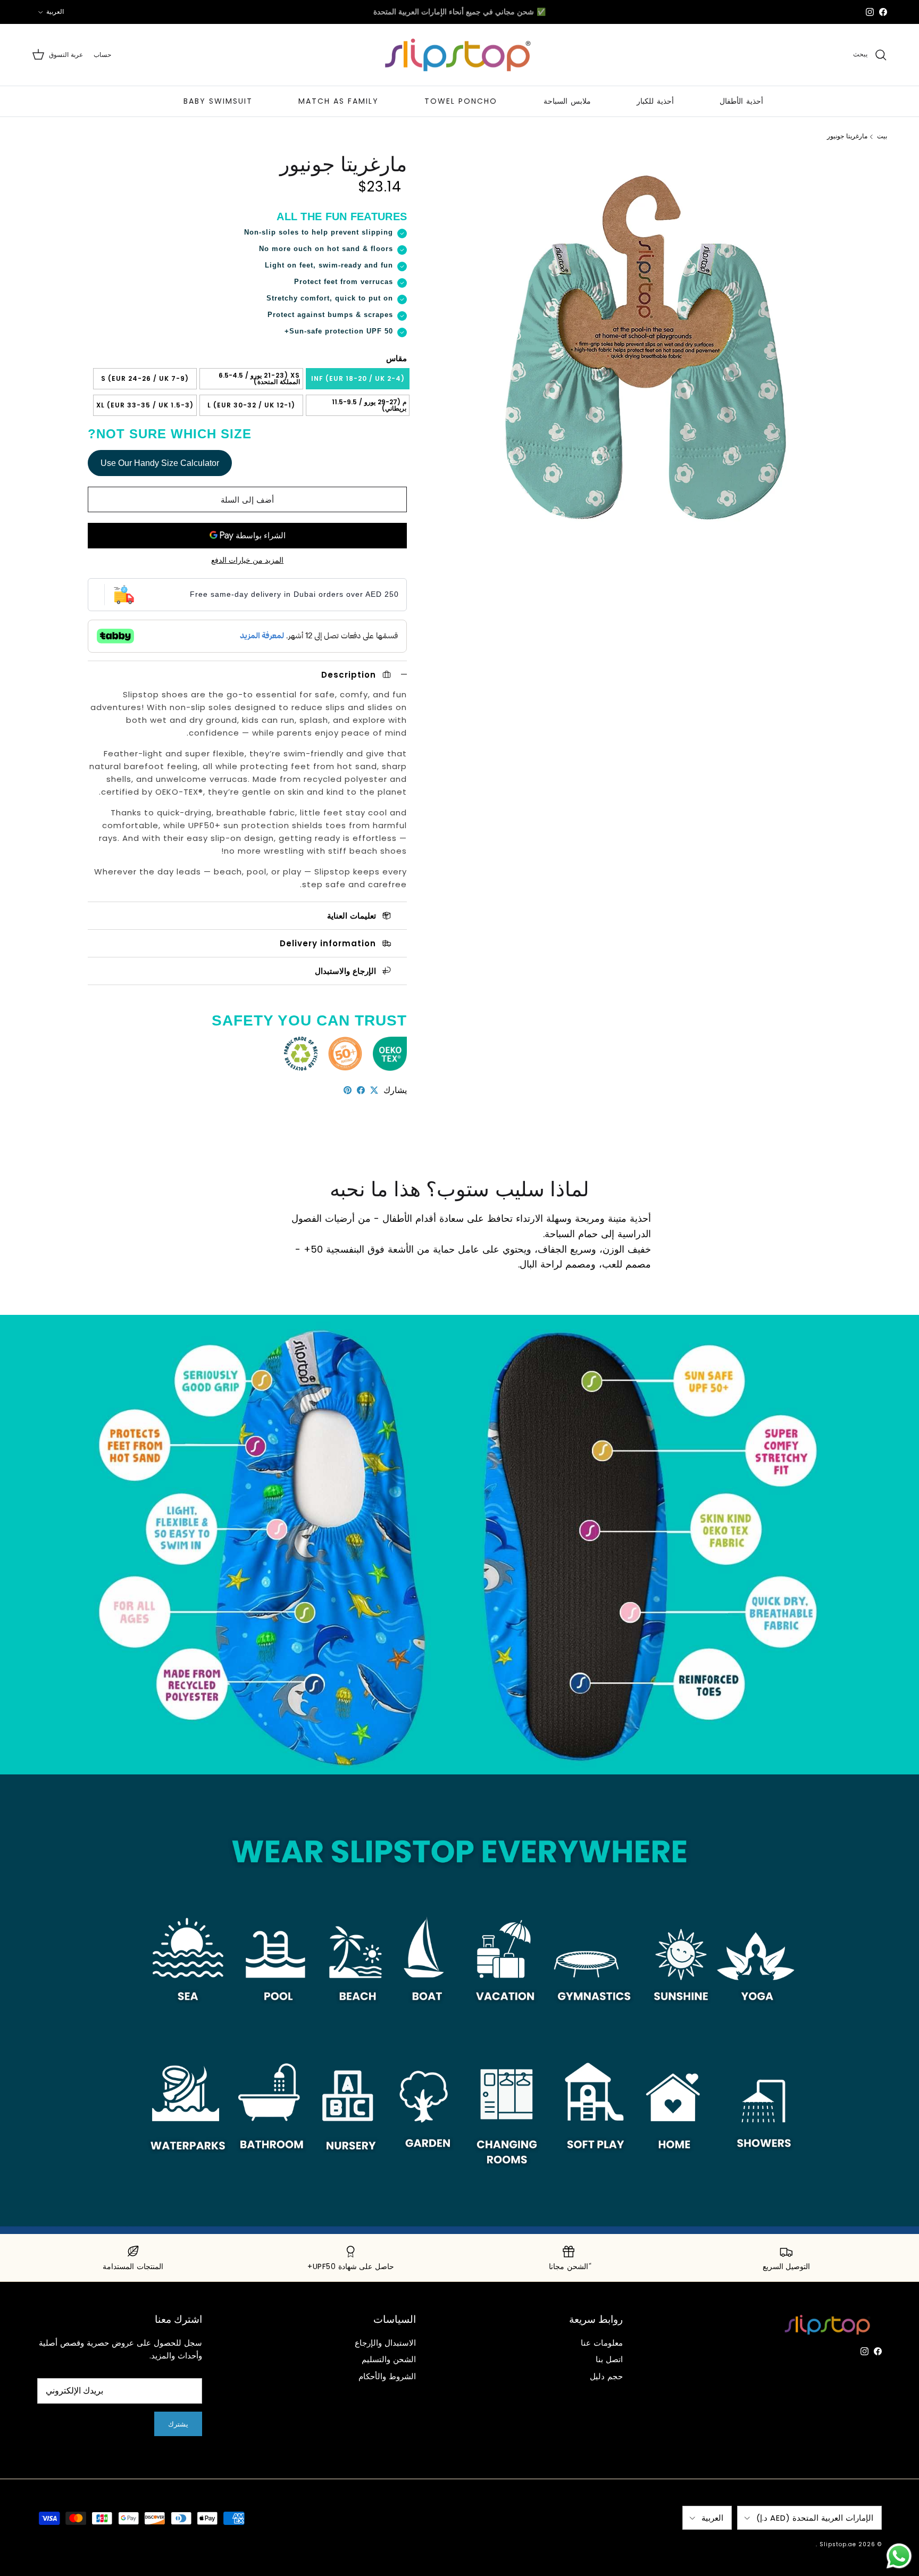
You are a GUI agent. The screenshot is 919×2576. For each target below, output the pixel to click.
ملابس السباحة (567, 101)
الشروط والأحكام (387, 2376)
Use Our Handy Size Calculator (160, 463)
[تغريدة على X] (374, 1090)
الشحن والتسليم (389, 2359)
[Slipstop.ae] (459, 55)
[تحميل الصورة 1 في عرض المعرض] (639, 344)
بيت (882, 136)
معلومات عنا (602, 2343)
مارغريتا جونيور (847, 136)
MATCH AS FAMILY (339, 101)
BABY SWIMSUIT (218, 101)
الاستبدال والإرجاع (385, 2343)
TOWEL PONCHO (461, 101)
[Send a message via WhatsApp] (899, 2556)
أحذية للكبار (655, 101)
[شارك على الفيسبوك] (361, 1090)
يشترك (178, 2424)
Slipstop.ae (838, 2544)
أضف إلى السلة (247, 500)
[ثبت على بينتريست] (348, 1090)
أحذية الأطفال (741, 101)
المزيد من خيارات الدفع (247, 560)
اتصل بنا (609, 2359)
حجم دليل (606, 2376)
